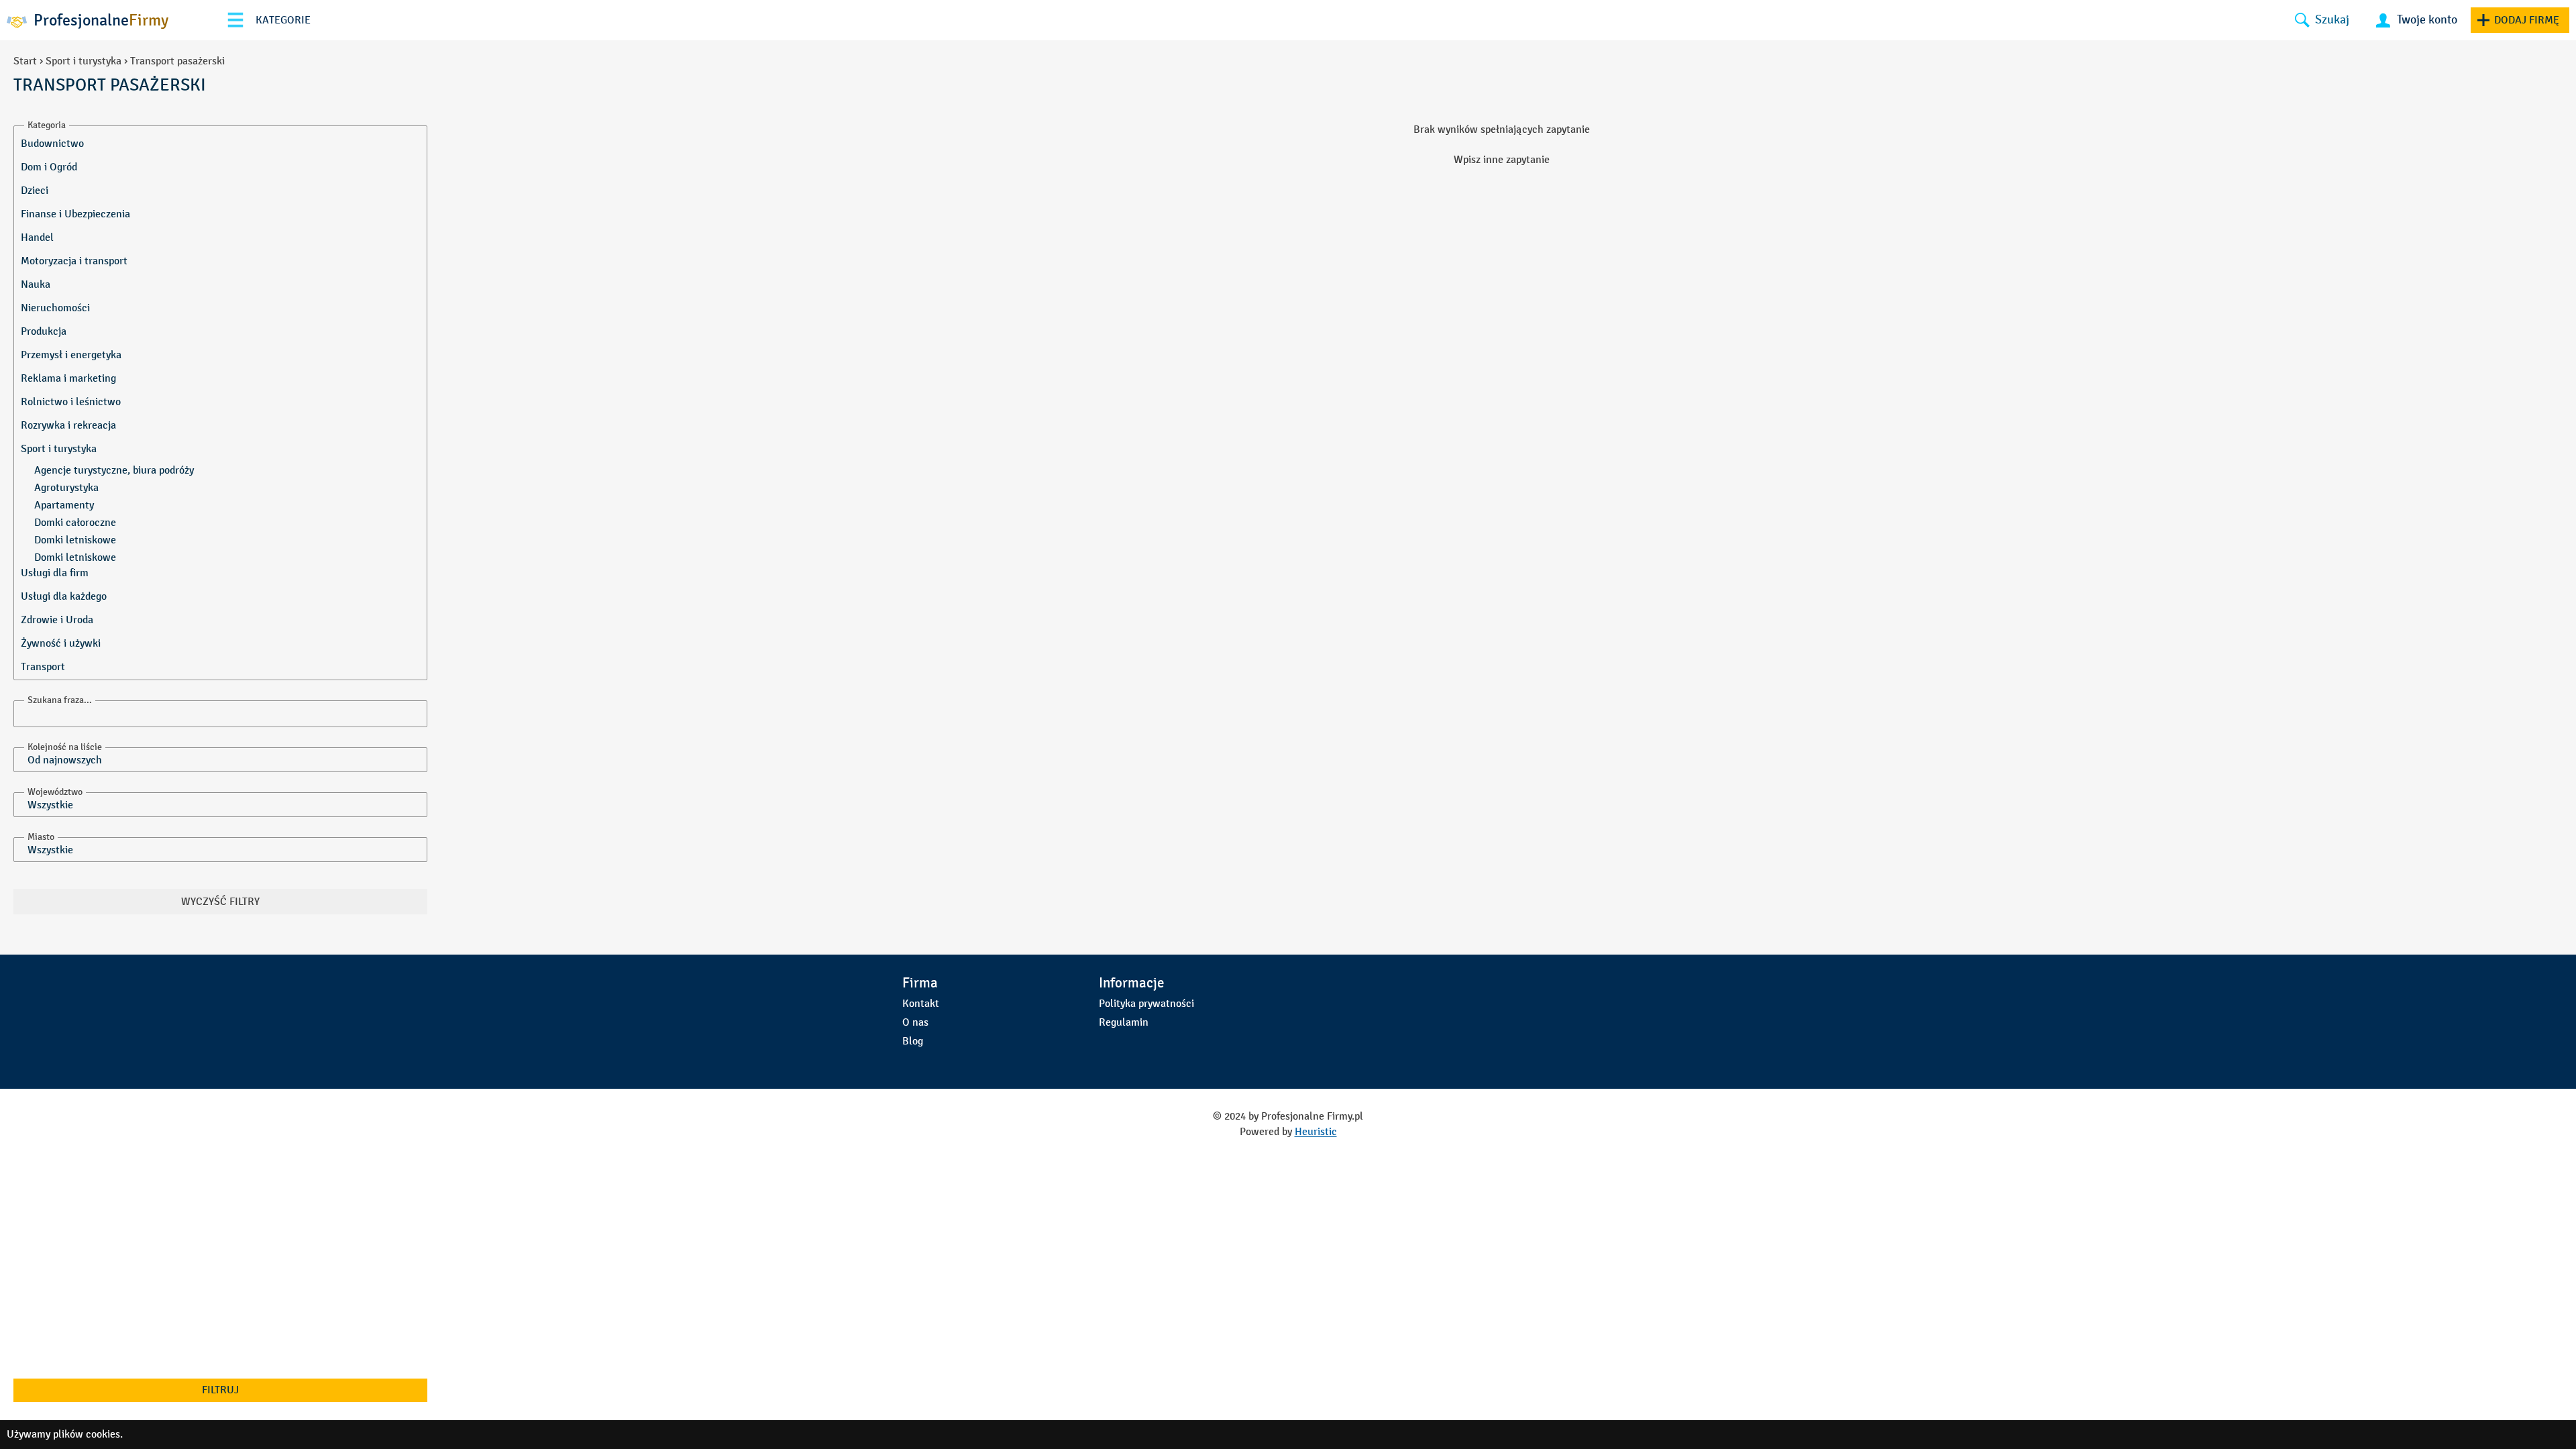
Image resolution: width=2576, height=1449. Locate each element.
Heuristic (1316, 1131)
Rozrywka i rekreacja (68, 425)
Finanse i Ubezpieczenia (75, 214)
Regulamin (1124, 1022)
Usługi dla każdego (64, 596)
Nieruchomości (55, 308)
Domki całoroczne (75, 522)
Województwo (55, 792)
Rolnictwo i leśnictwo (71, 401)
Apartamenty (64, 505)
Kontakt (921, 1003)
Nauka (36, 284)
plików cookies (87, 1434)
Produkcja (44, 331)
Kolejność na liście (65, 747)
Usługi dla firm (55, 573)
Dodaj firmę (2527, 20)
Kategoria (47, 125)
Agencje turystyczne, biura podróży (114, 470)
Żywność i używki (61, 643)
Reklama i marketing (68, 378)
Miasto (41, 837)
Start (25, 61)
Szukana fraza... (60, 700)
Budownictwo (52, 143)
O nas (915, 1022)
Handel (37, 237)
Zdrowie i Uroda (57, 620)
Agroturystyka (66, 487)
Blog (913, 1041)
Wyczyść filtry (220, 901)
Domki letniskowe (75, 540)
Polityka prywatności (1146, 1003)
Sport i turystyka (84, 61)
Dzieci (35, 190)
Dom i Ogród (49, 167)
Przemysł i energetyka (71, 355)
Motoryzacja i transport (74, 261)
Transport (43, 666)
